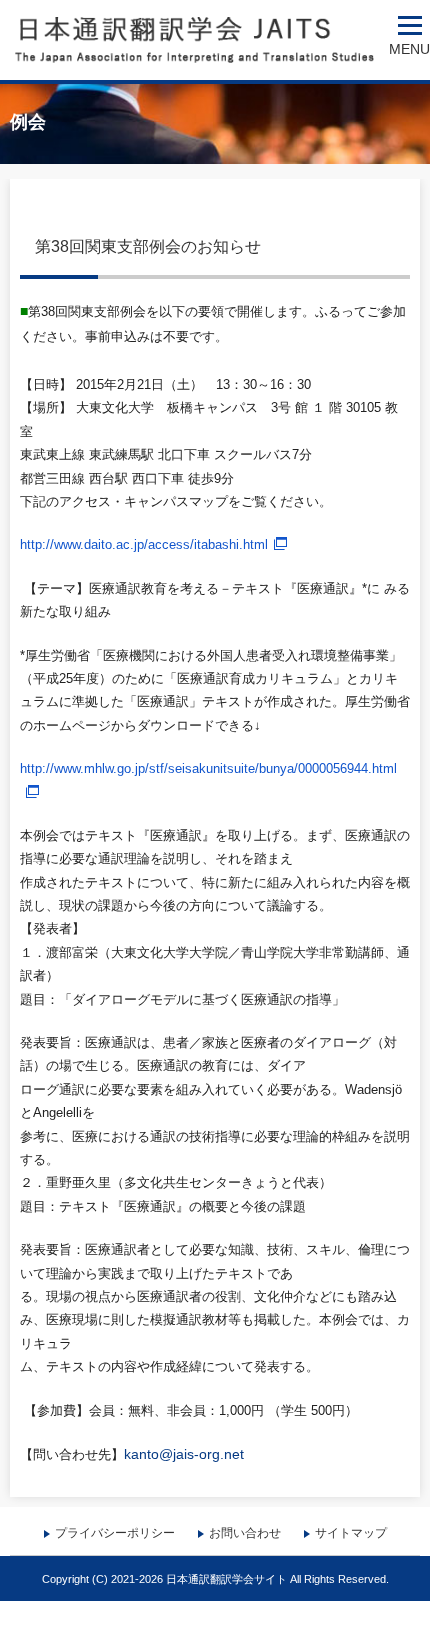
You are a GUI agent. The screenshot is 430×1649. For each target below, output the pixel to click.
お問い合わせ (245, 1533)
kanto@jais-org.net (184, 1454)
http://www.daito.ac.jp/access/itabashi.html (144, 544)
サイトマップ (351, 1533)
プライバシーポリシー (115, 1533)
